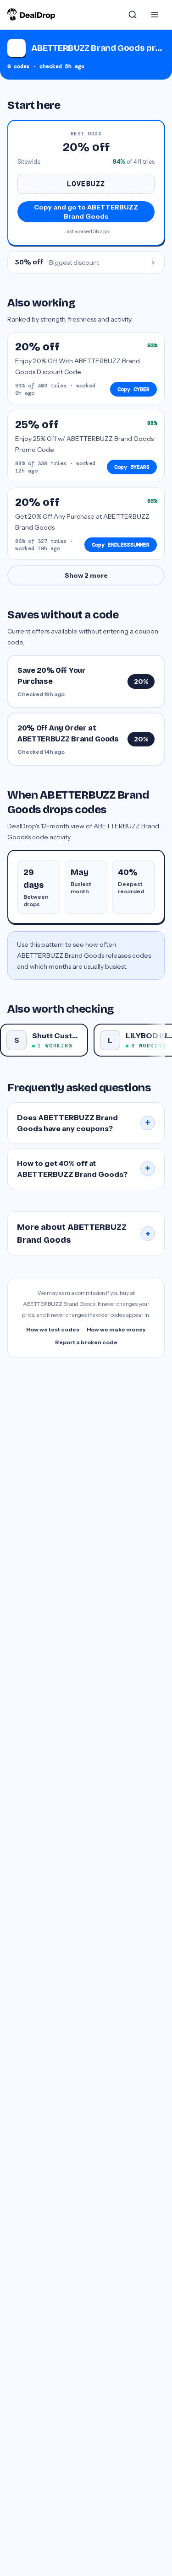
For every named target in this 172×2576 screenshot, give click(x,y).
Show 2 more (86, 575)
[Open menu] (155, 15)
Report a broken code (86, 1342)
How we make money (116, 1329)
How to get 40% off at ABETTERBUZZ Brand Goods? (84, 1169)
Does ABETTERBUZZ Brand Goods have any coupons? (84, 1123)
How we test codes (53, 1329)
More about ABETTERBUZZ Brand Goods (84, 1234)
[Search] (133, 15)
